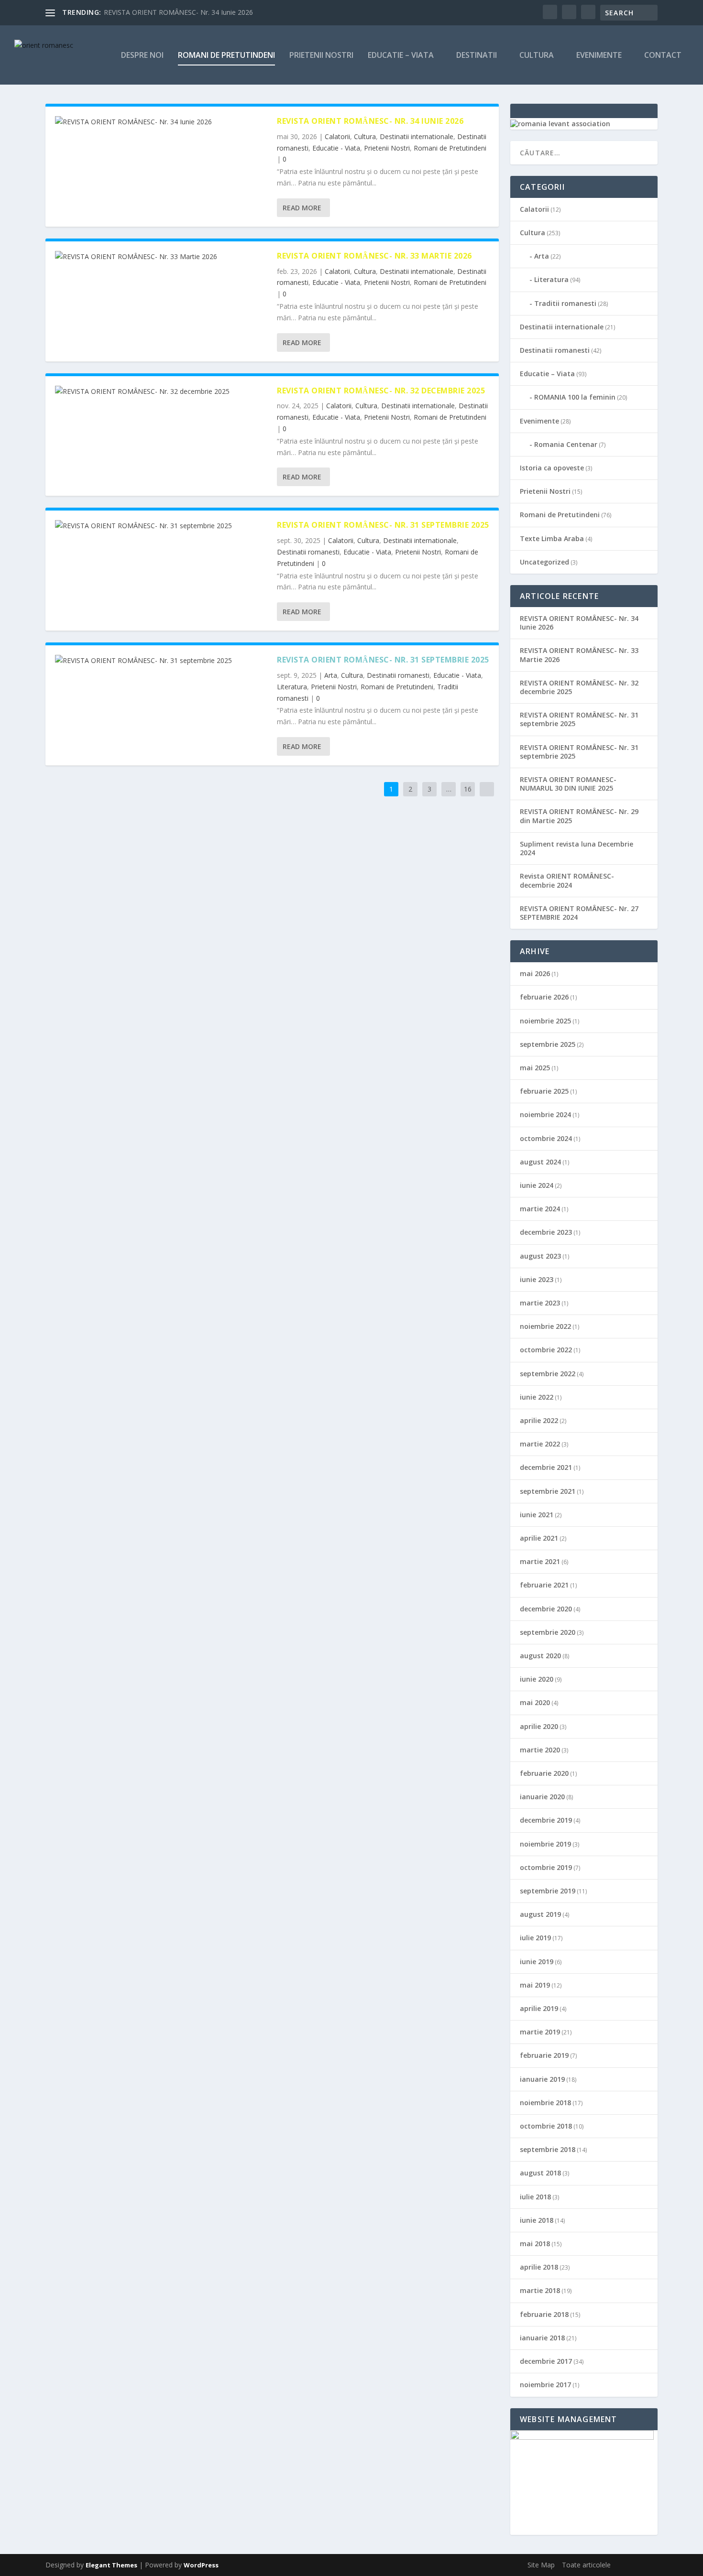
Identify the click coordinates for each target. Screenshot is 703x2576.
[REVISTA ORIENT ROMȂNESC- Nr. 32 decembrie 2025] (161, 391)
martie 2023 (540, 1303)
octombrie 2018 (546, 2126)
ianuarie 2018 (542, 2338)
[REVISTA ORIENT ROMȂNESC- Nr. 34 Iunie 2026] (161, 122)
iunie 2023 (537, 1279)
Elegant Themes (111, 2565)
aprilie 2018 (539, 2267)
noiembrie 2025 (545, 1021)
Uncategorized (544, 562)
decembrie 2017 (546, 2361)
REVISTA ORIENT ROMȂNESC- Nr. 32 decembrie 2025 (381, 391)
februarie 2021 (544, 1585)
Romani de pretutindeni (226, 56)
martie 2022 (540, 1444)
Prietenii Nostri (387, 148)
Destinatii (477, 56)
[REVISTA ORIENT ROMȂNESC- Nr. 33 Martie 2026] (161, 257)
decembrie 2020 (546, 1609)
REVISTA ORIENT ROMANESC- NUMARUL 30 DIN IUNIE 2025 (568, 784)
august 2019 (540, 1914)
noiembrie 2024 (545, 1114)
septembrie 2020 (548, 1632)
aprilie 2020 (539, 1726)
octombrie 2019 (546, 1867)
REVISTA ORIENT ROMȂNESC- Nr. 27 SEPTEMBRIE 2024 (579, 913)
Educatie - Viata (336, 148)
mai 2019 (535, 1985)
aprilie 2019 (539, 2008)
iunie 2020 (537, 1679)
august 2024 (540, 1162)
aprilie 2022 (539, 1420)
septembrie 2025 (548, 1044)
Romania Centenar (566, 444)
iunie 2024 (537, 1185)
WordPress (201, 2565)
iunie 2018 (537, 2220)
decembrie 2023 (546, 1232)
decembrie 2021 (546, 1467)
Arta (331, 675)
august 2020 (540, 1656)
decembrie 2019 (546, 1820)
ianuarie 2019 (542, 2079)
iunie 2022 (537, 1397)
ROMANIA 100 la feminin (575, 397)
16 (468, 789)
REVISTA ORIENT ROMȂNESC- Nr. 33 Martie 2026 (374, 256)
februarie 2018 (544, 2314)
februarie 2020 (544, 1773)
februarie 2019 (544, 2055)
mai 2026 (535, 973)
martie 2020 (540, 1750)
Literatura (292, 687)
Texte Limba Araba (552, 538)
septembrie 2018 (548, 2149)
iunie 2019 (537, 1962)
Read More (302, 208)
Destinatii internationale (417, 136)
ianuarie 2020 (542, 1797)
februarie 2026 (544, 997)
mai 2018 (535, 2244)
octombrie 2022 (546, 1350)
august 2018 (540, 2173)
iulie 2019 (535, 1938)
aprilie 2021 (539, 1538)
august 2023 (540, 1256)
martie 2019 (540, 2032)
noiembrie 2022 (545, 1326)
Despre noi (142, 56)
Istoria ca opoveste (552, 468)
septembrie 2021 (548, 1491)
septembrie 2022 (548, 1374)
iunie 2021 (537, 1515)
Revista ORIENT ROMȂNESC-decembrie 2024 (567, 880)
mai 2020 (535, 1702)
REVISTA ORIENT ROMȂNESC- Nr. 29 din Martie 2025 (579, 816)
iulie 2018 (535, 2197)
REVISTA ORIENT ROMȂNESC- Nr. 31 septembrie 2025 (383, 525)
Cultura (537, 56)
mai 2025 (535, 1068)
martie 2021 (540, 1561)
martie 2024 (540, 1209)
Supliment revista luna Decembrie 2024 (577, 848)
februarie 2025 (544, 1091)
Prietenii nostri (321, 56)
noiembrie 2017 (545, 2385)
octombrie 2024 (546, 1138)
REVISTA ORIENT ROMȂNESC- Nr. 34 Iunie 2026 (178, 12)
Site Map (541, 2565)
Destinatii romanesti (308, 552)
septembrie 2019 (548, 1891)
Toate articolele (586, 2565)
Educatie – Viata (401, 56)
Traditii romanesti (565, 303)
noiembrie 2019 (545, 1844)
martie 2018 (540, 2290)
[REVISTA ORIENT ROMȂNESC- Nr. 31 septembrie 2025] (161, 526)
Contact (663, 56)
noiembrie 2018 (545, 2103)
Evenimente (599, 56)
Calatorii (337, 136)
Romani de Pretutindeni (450, 148)
